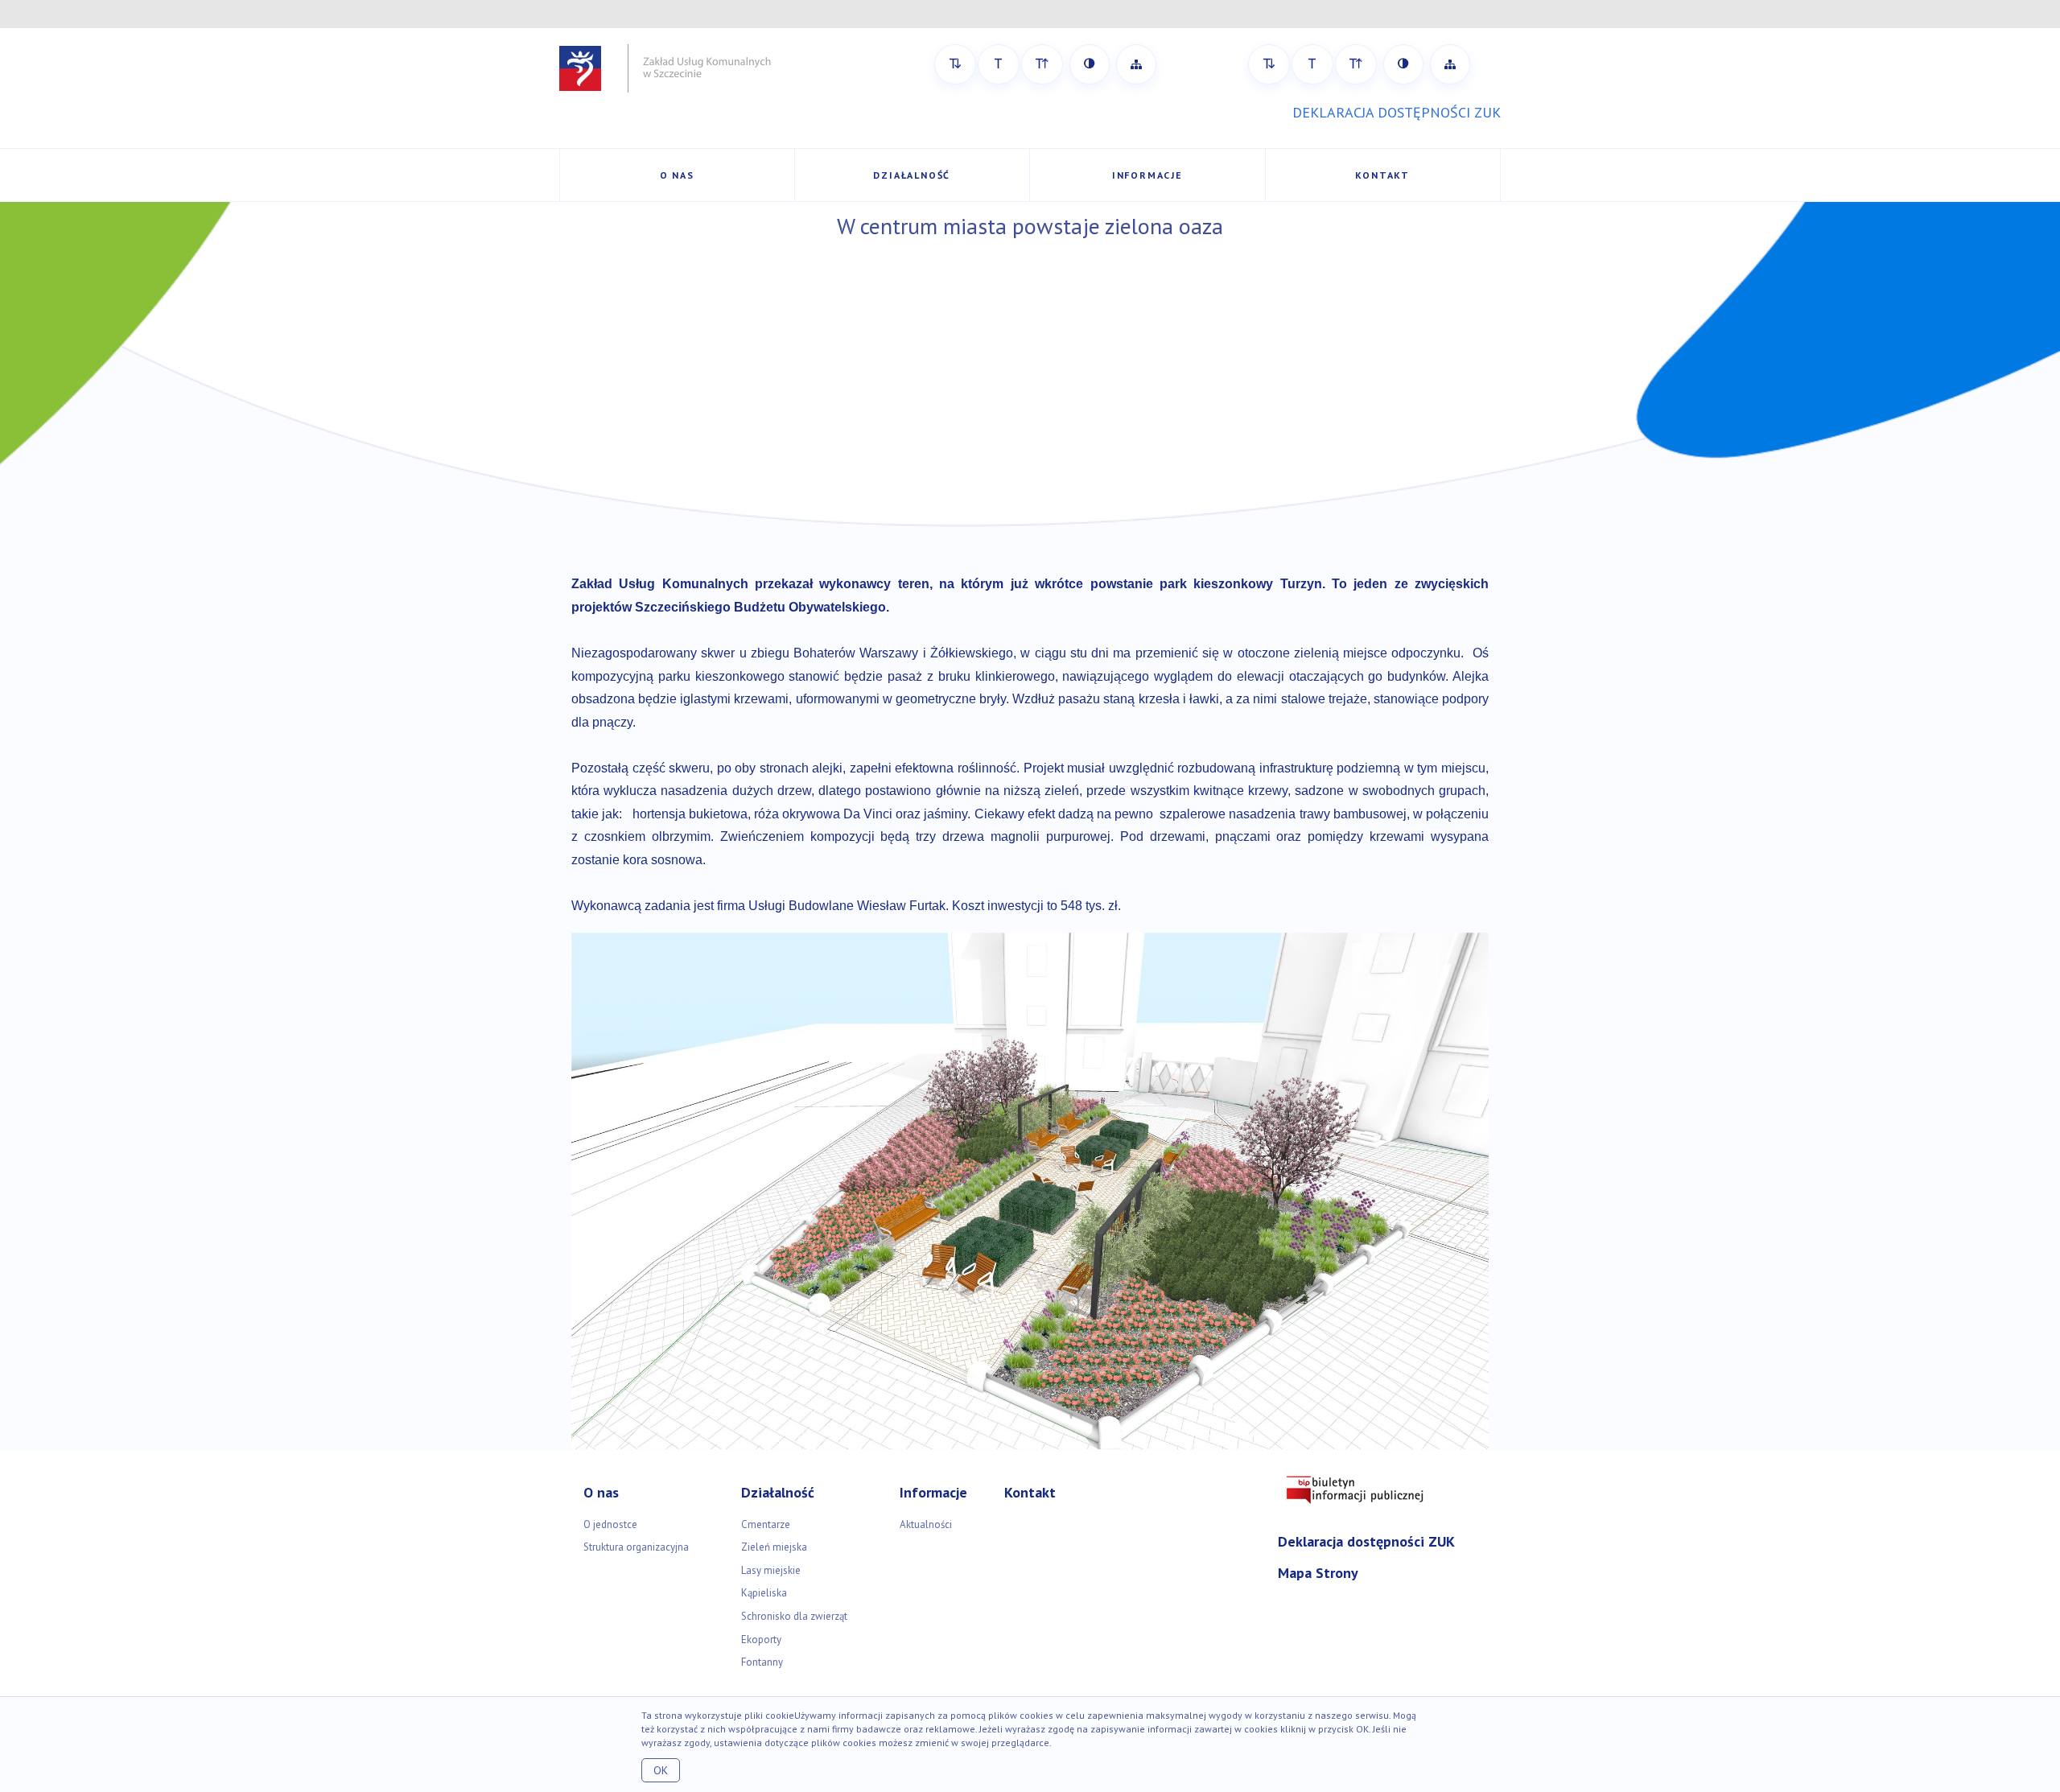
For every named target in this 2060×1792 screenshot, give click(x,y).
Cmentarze (766, 1524)
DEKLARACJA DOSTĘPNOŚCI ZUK (1397, 112)
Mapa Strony (1318, 1573)
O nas (677, 175)
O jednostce (610, 1524)
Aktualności (926, 1524)
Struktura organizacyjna (636, 1547)
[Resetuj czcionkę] (999, 64)
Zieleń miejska (774, 1547)
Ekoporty (761, 1640)
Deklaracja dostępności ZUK (1366, 1541)
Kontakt (1382, 175)
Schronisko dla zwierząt (794, 1616)
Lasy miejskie (771, 1570)
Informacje (1147, 175)
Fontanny (762, 1662)
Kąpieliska (764, 1593)
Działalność (912, 175)
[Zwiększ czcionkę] (1042, 64)
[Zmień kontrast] (1090, 64)
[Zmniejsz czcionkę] (955, 64)
